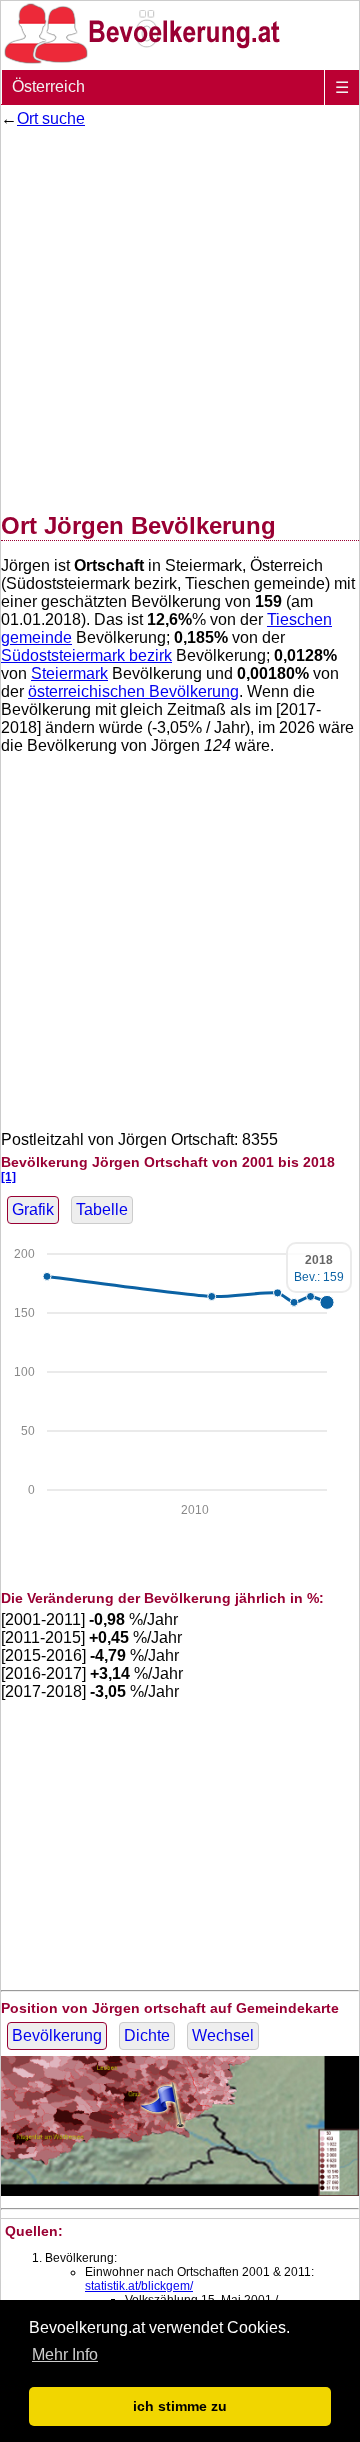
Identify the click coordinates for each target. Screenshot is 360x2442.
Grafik (33, 1209)
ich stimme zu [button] (180, 2406)
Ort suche (51, 118)
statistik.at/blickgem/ (139, 2286)
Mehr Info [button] (65, 2354)
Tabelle (102, 1209)
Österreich (48, 86)
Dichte (147, 2035)
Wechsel (223, 2035)
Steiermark (69, 673)
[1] (8, 1176)
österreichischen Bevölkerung (133, 691)
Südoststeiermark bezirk (86, 655)
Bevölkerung (57, 2035)
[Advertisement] (180, 316)
